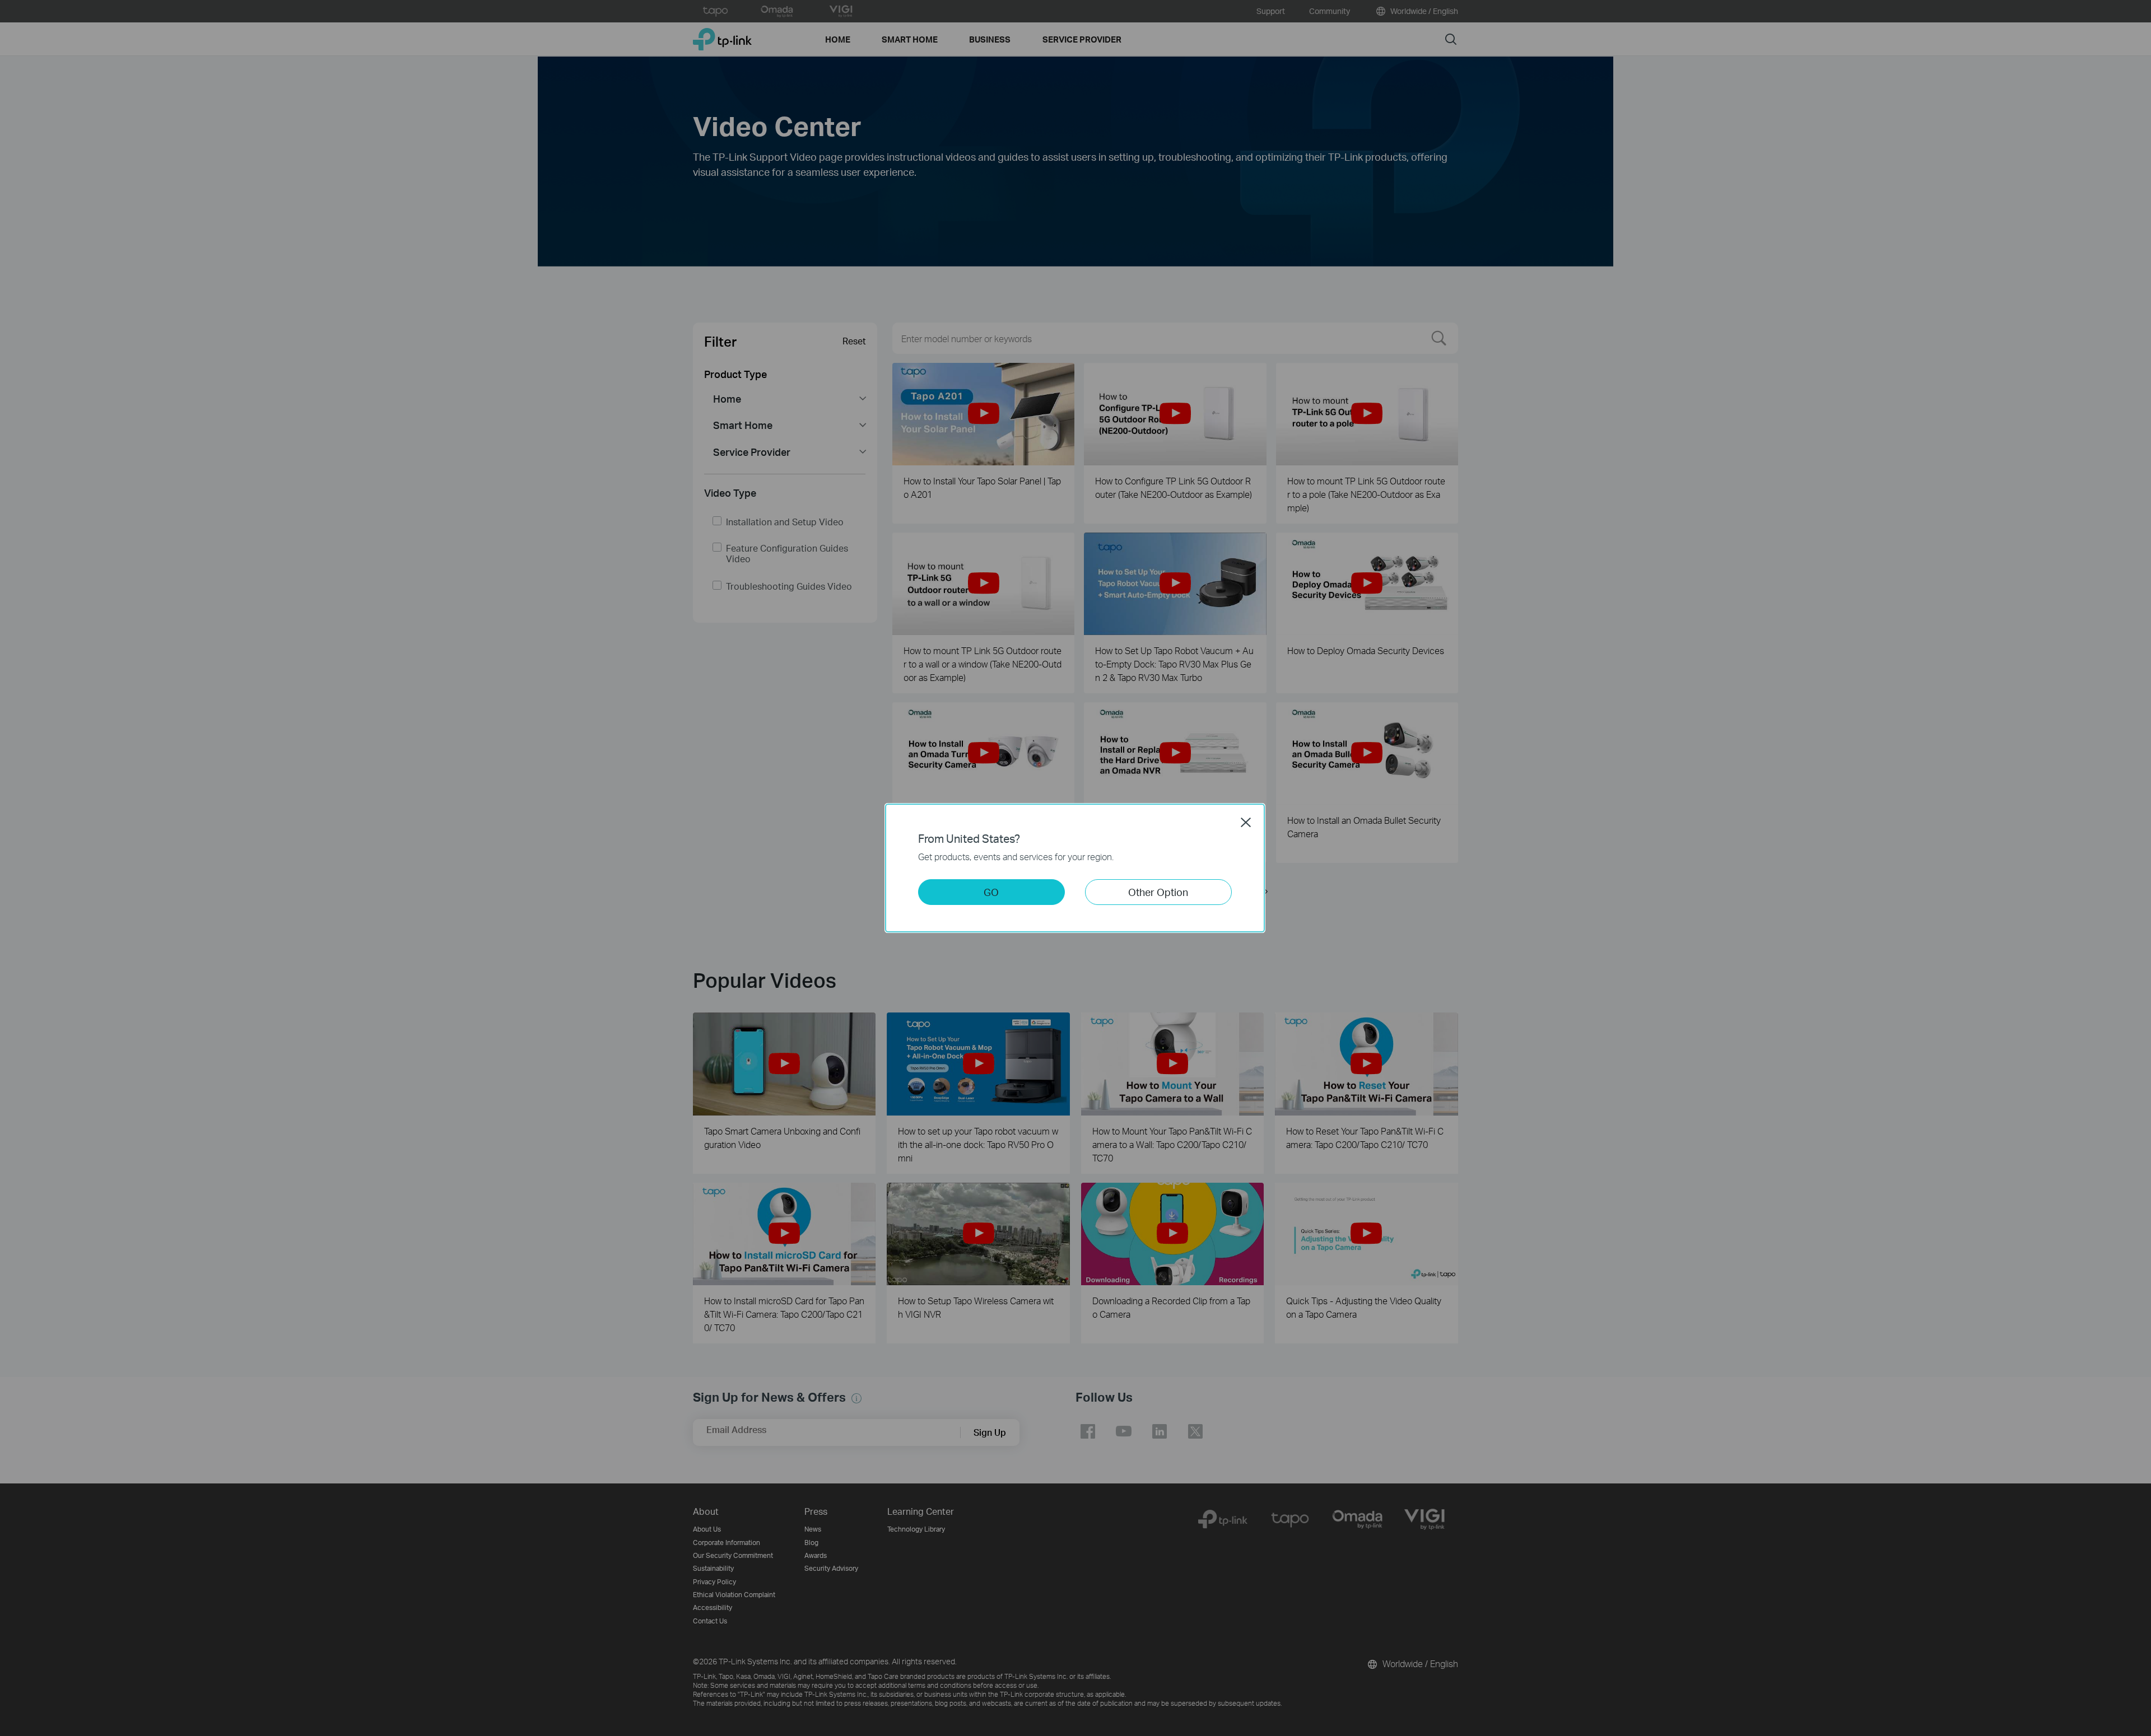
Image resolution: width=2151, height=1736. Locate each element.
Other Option (1158, 892)
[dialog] (1075, 868)
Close (1246, 822)
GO (991, 892)
